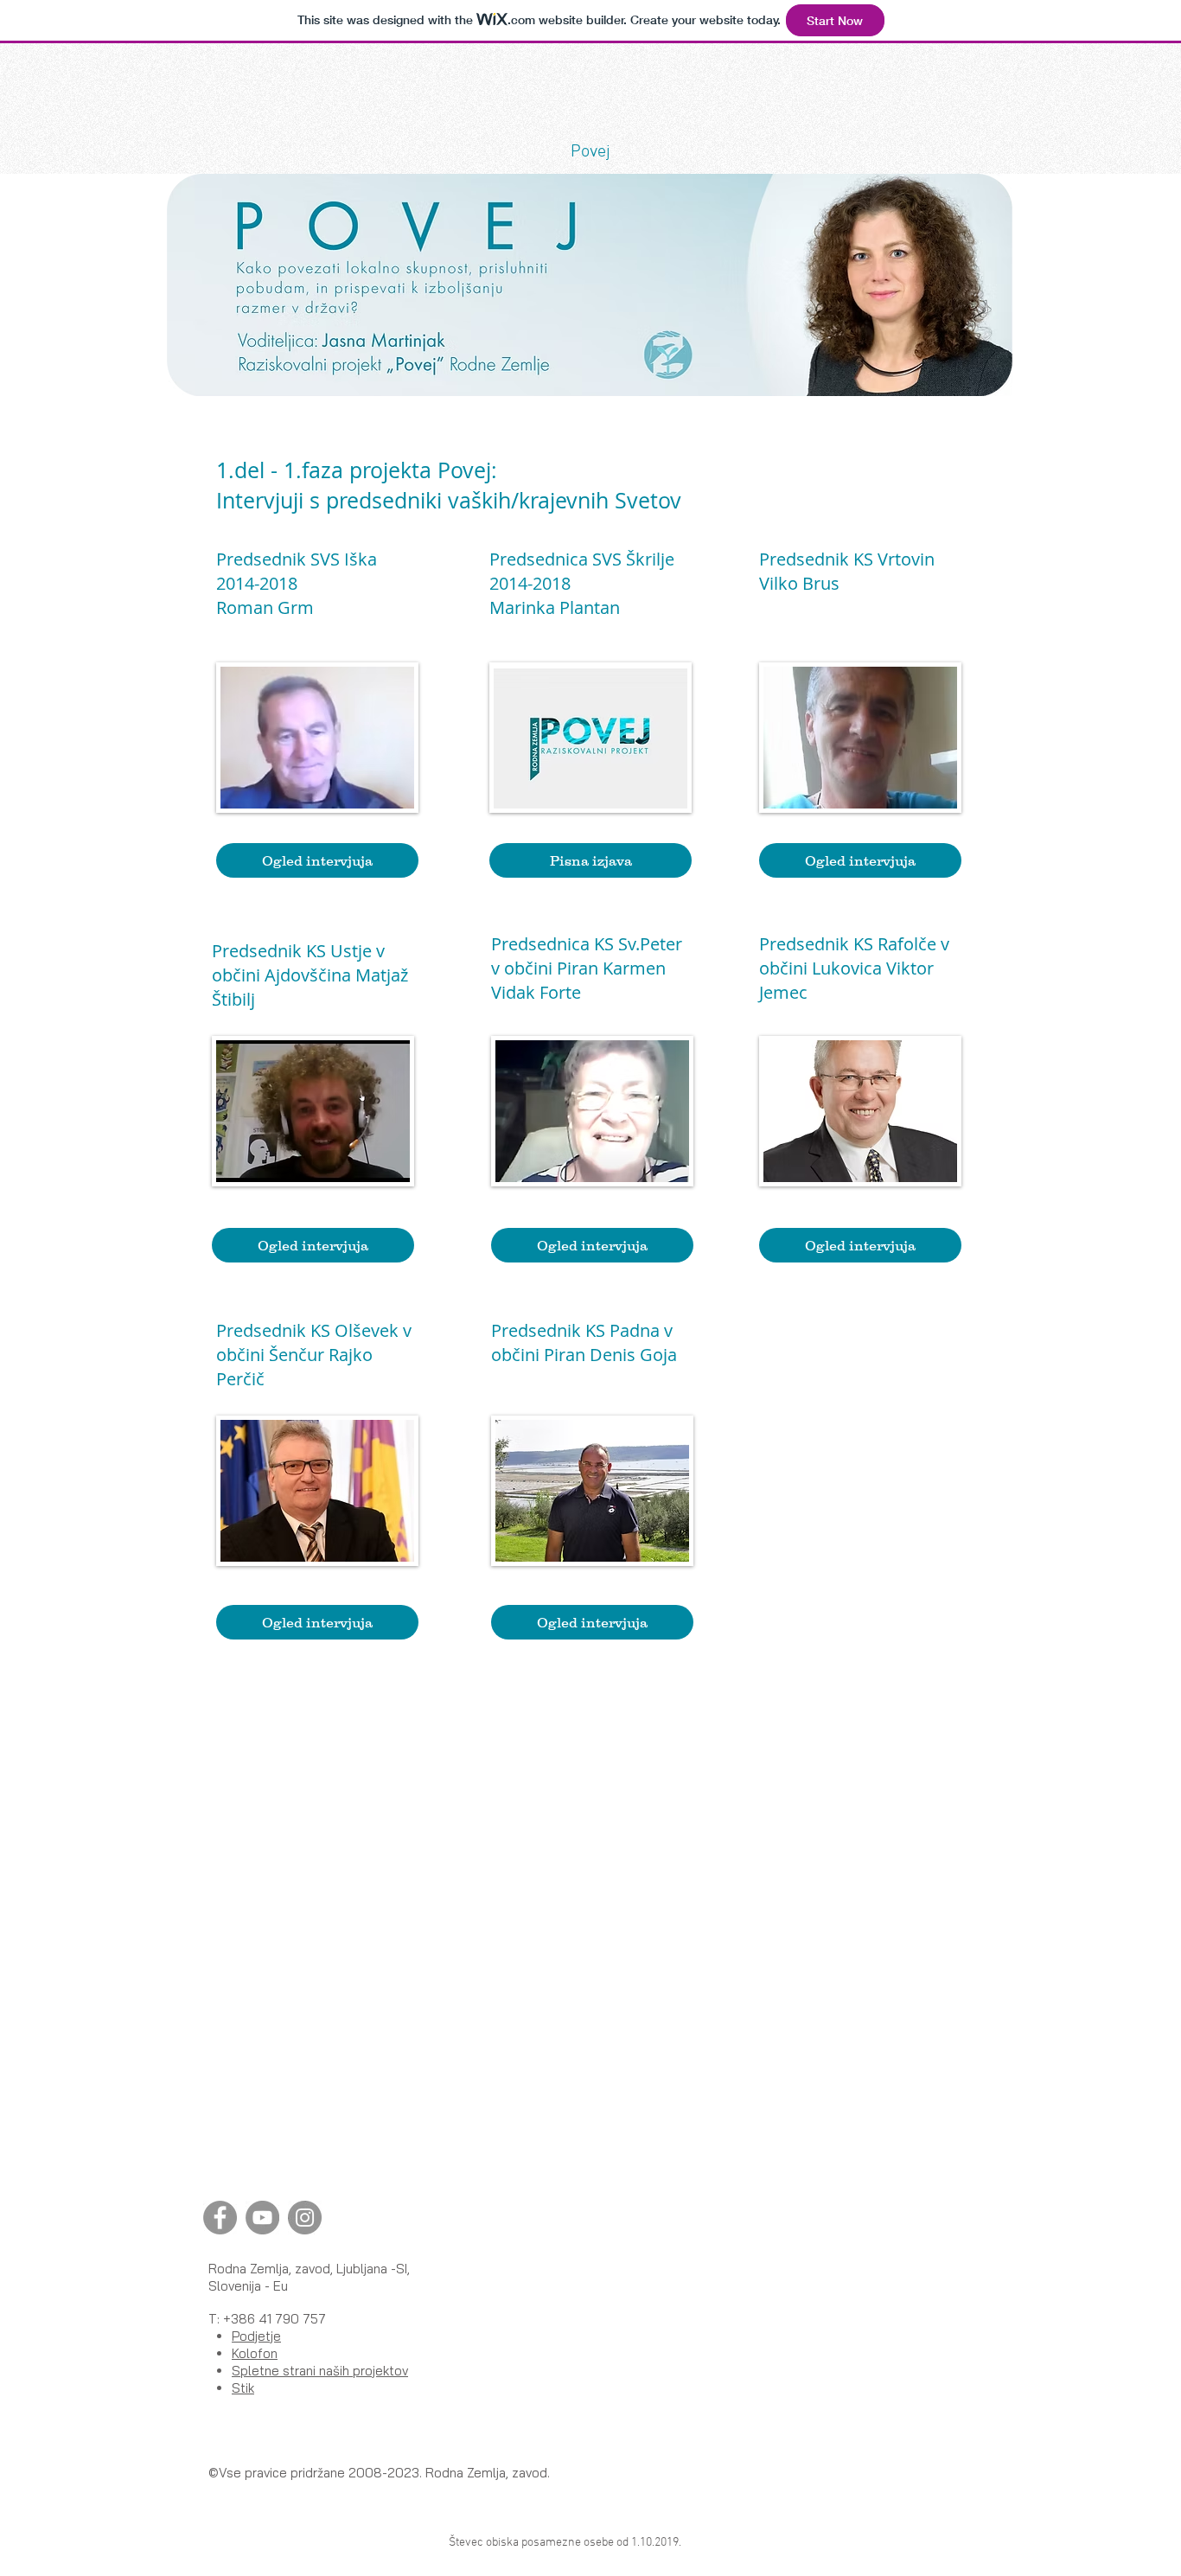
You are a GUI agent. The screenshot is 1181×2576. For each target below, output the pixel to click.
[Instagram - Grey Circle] (305, 2218)
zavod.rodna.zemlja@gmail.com (592, 1403)
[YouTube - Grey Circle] (262, 2218)
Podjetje (256, 2336)
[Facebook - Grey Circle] (220, 2218)
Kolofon (255, 2353)
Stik (243, 2388)
